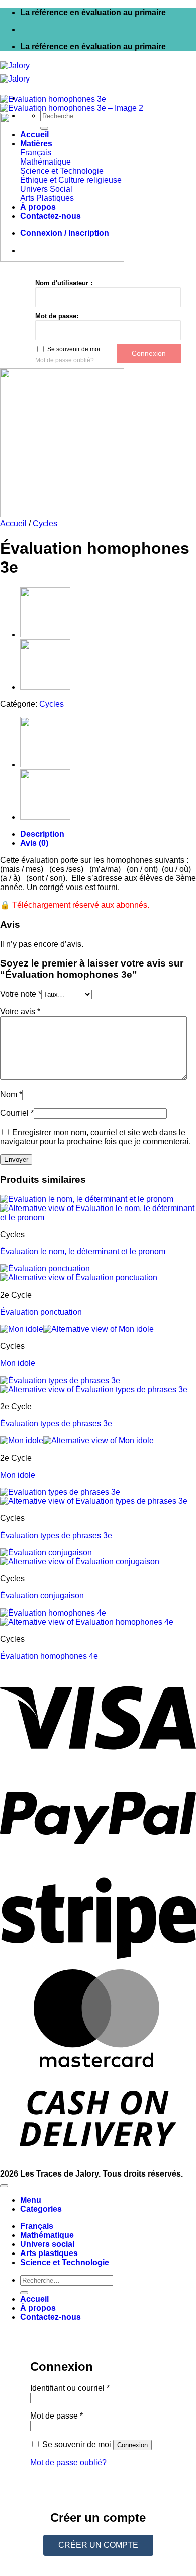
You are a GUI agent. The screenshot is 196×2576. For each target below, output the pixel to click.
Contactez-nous (51, 2317)
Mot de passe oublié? (65, 360)
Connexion (132, 2445)
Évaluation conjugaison (42, 1596)
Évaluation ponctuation (41, 1312)
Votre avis (20, 1012)
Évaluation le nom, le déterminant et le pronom (83, 1252)
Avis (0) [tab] (34, 843)
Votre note (21, 994)
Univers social (47, 2244)
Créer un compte (98, 2545)
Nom (11, 1095)
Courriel (17, 1113)
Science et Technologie (65, 2262)
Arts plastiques (49, 2253)
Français (37, 2226)
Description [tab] (42, 834)
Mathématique (47, 2235)
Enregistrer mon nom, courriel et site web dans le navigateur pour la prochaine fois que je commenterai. (95, 1137)
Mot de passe (57, 2416)
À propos (38, 2308)
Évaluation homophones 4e (49, 1656)
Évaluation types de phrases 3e (56, 1424)
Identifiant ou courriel (70, 2388)
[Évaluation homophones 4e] (45, 635)
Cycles (45, 524)
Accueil (13, 524)
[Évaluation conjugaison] (45, 687)
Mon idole (18, 1363)
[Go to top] (4, 2186)
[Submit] (24, 2293)
